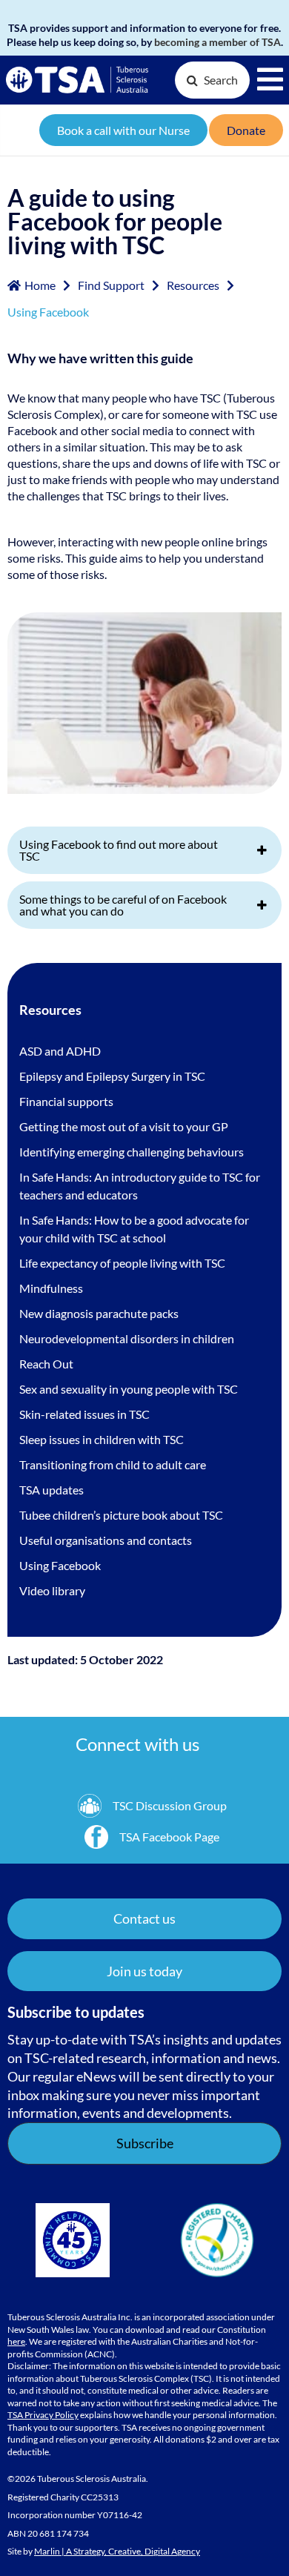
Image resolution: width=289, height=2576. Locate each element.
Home (40, 285)
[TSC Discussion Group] (152, 1806)
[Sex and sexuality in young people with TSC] (129, 1389)
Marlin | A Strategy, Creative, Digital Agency (117, 2551)
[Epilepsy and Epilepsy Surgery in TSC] (112, 1076)
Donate (246, 130)
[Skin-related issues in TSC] (84, 1414)
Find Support (111, 285)
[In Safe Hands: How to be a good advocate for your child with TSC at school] (144, 1229)
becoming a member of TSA (217, 42)
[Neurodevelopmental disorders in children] (127, 1339)
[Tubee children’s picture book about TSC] (121, 1515)
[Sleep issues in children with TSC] (102, 1440)
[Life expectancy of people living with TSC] (122, 1263)
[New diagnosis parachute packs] (99, 1314)
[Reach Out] (46, 1364)
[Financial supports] (66, 1102)
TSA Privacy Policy (43, 2415)
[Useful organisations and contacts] (106, 1540)
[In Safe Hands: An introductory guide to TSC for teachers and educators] (144, 1186)
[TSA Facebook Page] (152, 1837)
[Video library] (52, 1591)
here (16, 2341)
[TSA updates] (52, 1490)
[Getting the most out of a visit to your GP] (124, 1127)
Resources (193, 285)
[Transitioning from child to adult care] (113, 1465)
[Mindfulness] (51, 1288)
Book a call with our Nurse (123, 130)
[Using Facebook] (60, 1566)
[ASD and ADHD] (60, 1051)
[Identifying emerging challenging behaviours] (132, 1152)
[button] (144, 1971)
